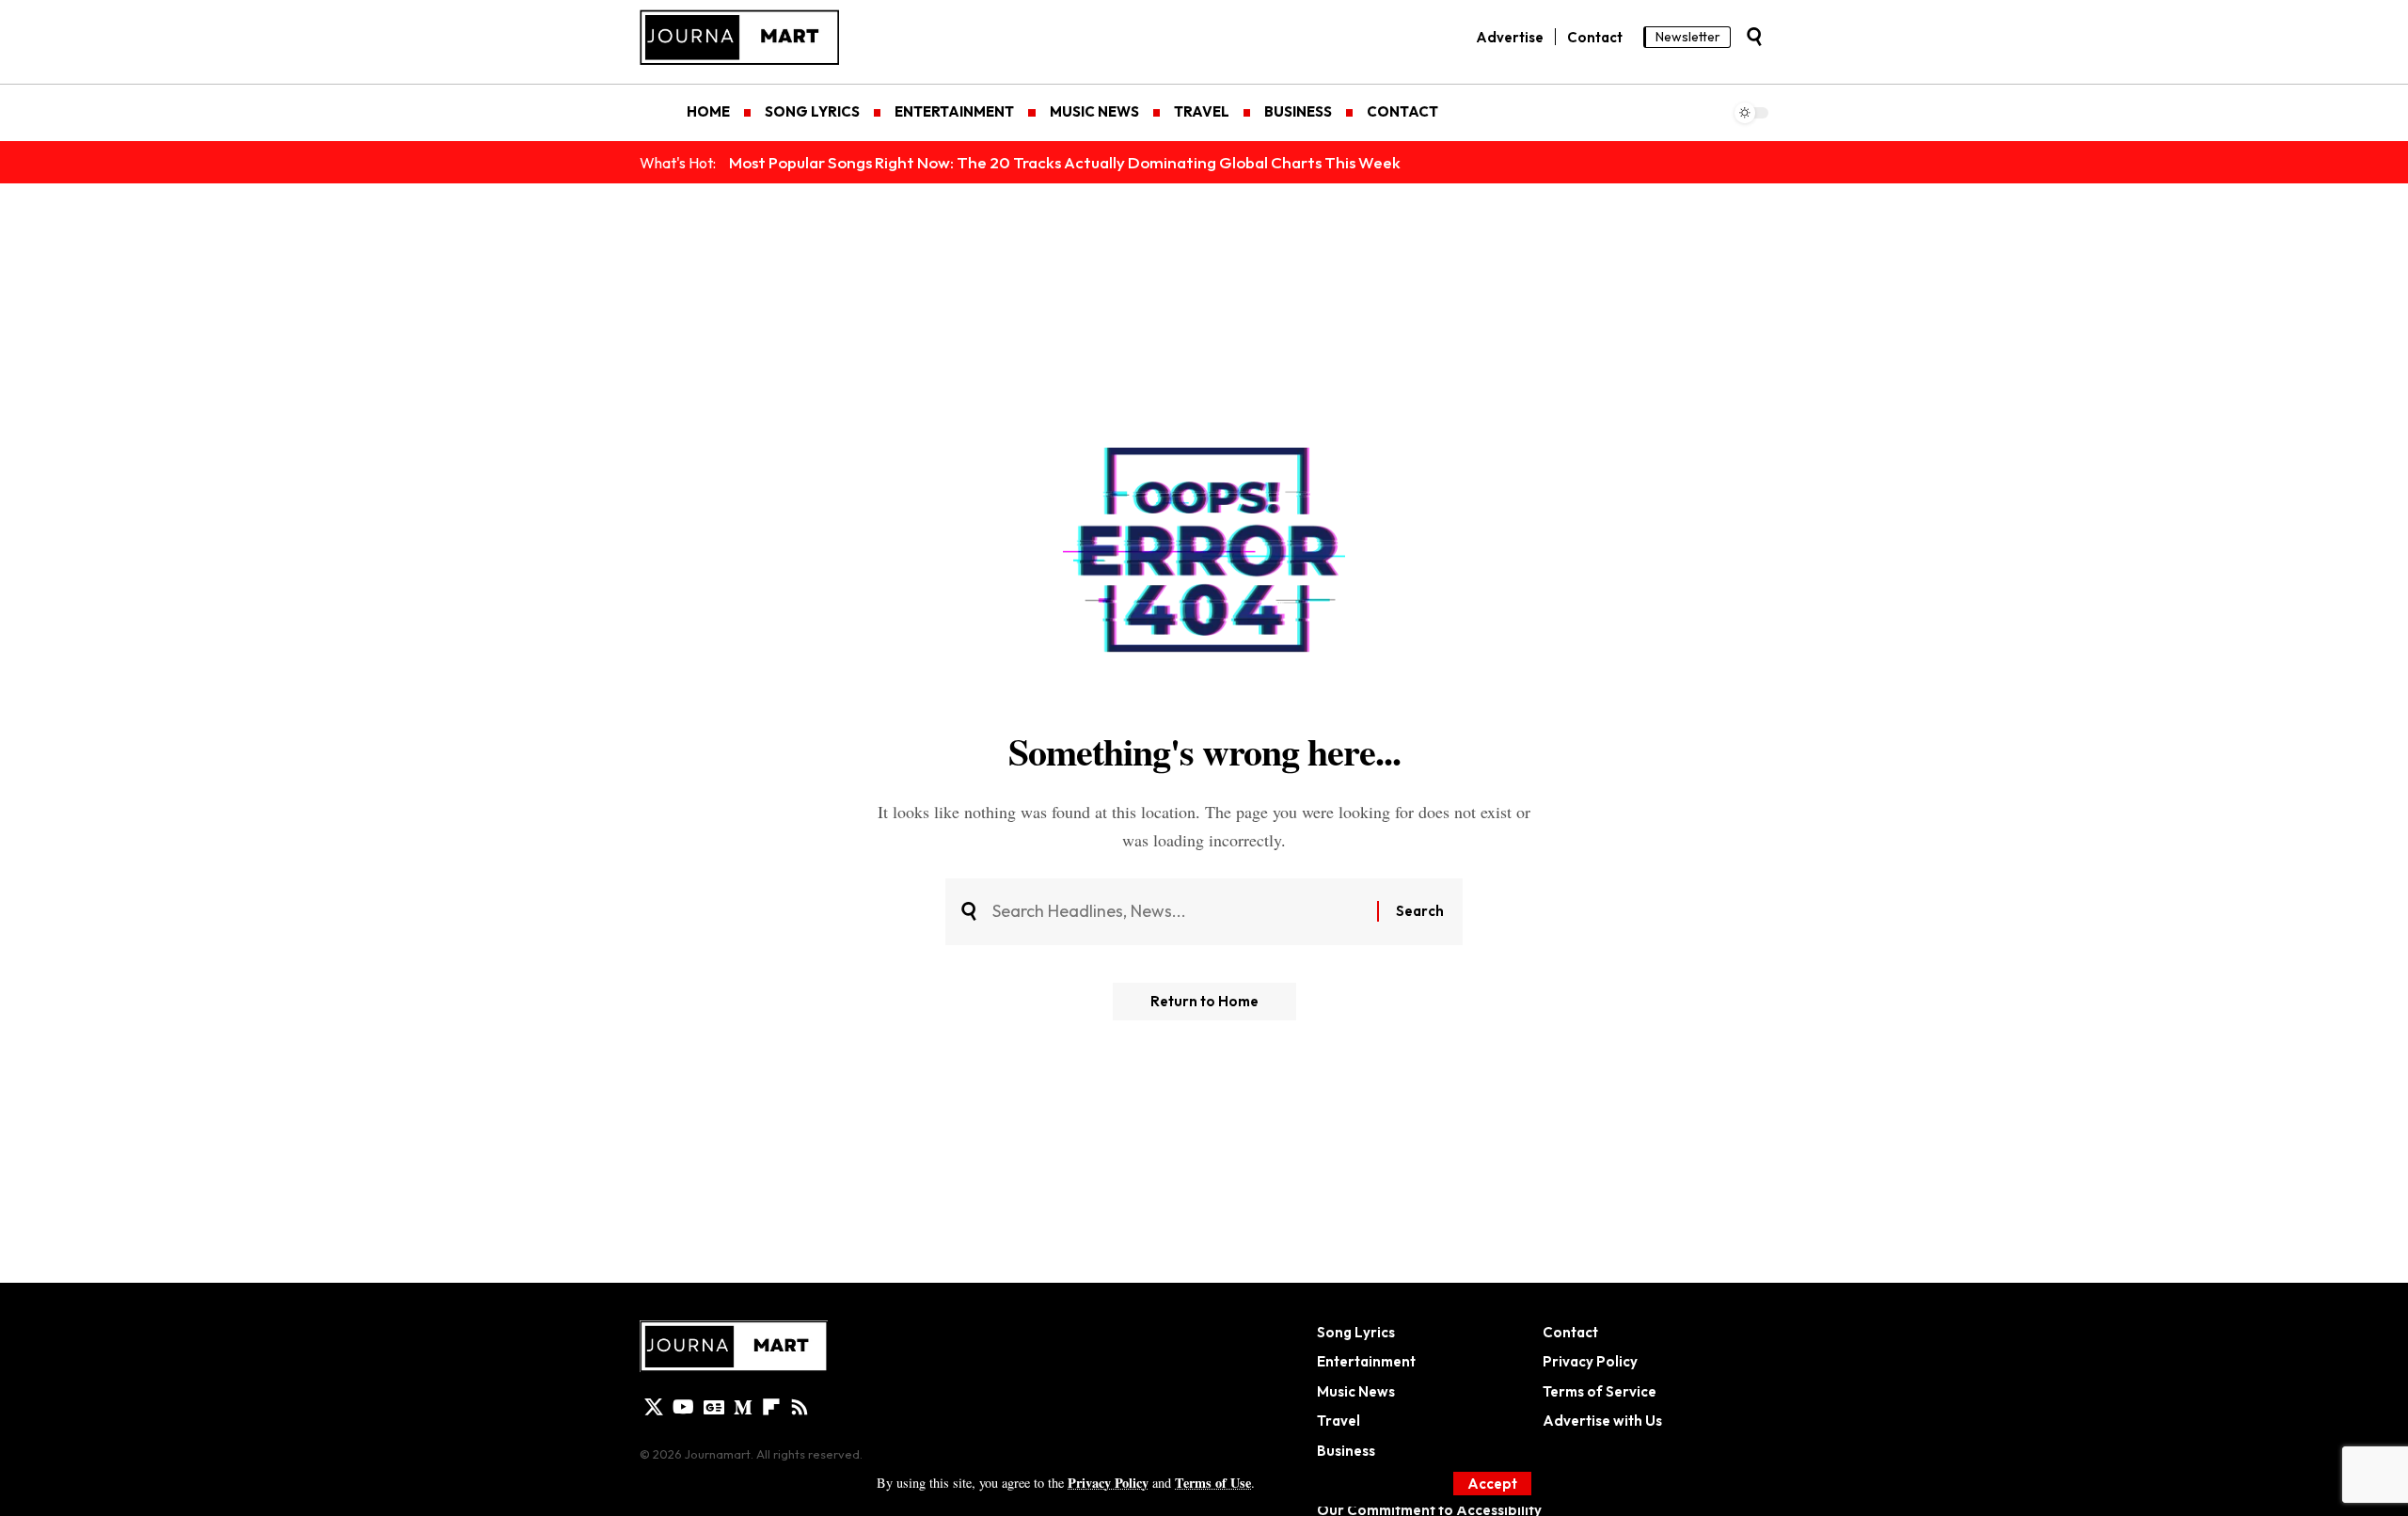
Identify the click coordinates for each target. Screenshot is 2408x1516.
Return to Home (1204, 1001)
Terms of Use (1213, 1483)
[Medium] (743, 1407)
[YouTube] (683, 1407)
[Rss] (800, 1407)
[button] (1492, 1484)
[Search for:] (1178, 912)
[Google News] (714, 1407)
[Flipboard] (771, 1407)
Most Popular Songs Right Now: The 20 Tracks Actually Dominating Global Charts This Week (1065, 162)
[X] (654, 1407)
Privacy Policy (1108, 1483)
